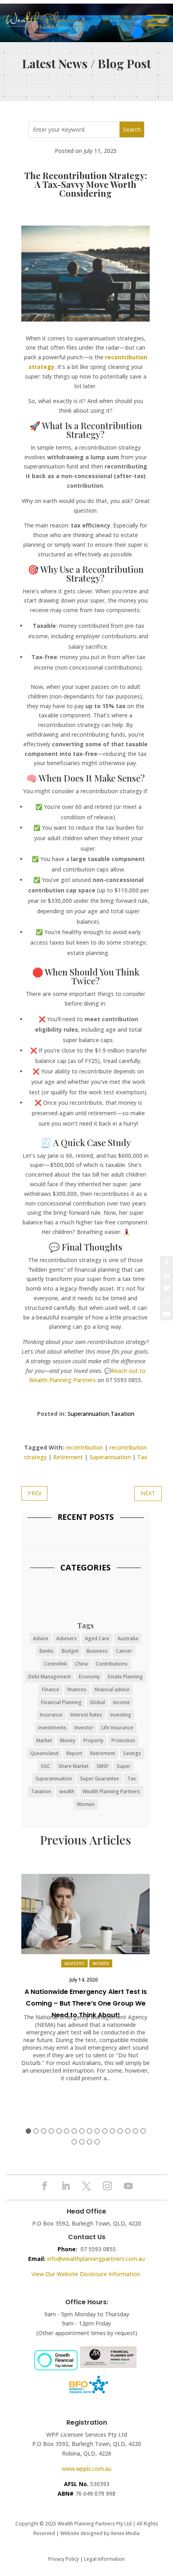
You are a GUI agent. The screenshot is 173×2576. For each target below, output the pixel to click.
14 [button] (128, 2131)
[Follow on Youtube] (128, 2186)
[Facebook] (167, 1263)
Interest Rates (86, 1715)
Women (86, 1804)
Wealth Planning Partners (111, 1791)
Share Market (73, 1766)
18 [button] (82, 2142)
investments (52, 1728)
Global (97, 1702)
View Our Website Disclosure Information (86, 2274)
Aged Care (97, 1638)
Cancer (124, 1651)
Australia (128, 1638)
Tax (142, 1457)
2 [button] (36, 2131)
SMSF (103, 1766)
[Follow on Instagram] (107, 2186)
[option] (85, 1982)
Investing (121, 1715)
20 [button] (97, 2142)
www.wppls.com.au (86, 2469)
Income (122, 1702)
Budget (70, 1651)
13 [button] (120, 2131)
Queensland (44, 1753)
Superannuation (88, 1414)
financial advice (112, 1689)
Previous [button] (28, 1916)
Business (97, 1651)
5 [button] (59, 2131)
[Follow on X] (86, 2186)
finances (77, 1689)
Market (44, 1740)
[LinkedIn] (167, 1275)
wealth (67, 1791)
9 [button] (90, 2131)
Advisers (67, 1638)
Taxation (123, 1414)
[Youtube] (167, 1314)
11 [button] (105, 2131)
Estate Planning (125, 1677)
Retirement (68, 1457)
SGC (45, 1766)
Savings (132, 1753)
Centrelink (55, 1664)
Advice (41, 1638)
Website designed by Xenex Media (100, 2533)
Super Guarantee (100, 1779)
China (81, 1664)
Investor (84, 1728)
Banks (46, 1651)
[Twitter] (167, 1288)
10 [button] (97, 2131)
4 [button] (51, 2131)
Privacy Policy (64, 2559)
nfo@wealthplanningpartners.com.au (97, 2259)
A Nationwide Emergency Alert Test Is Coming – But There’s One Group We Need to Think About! (86, 2003)
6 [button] (67, 2131)
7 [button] (74, 2131)
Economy (89, 1677)
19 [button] (90, 2142)
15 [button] (135, 2131)
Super (124, 1766)
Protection (123, 1740)
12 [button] (112, 2131)
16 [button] (143, 2131)
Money (68, 1740)
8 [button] (82, 2131)
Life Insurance (117, 1728)
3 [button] (44, 2131)
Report (74, 1753)
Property (93, 1740)
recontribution (84, 1447)
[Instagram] (167, 1301)
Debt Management (49, 1677)
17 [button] (74, 2142)
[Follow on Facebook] (45, 2186)
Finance (50, 1689)
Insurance (51, 1715)
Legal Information (104, 2559)
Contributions (112, 1664)
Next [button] (143, 1916)
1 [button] (28, 2131)
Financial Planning (61, 1702)
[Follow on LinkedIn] (66, 2186)
